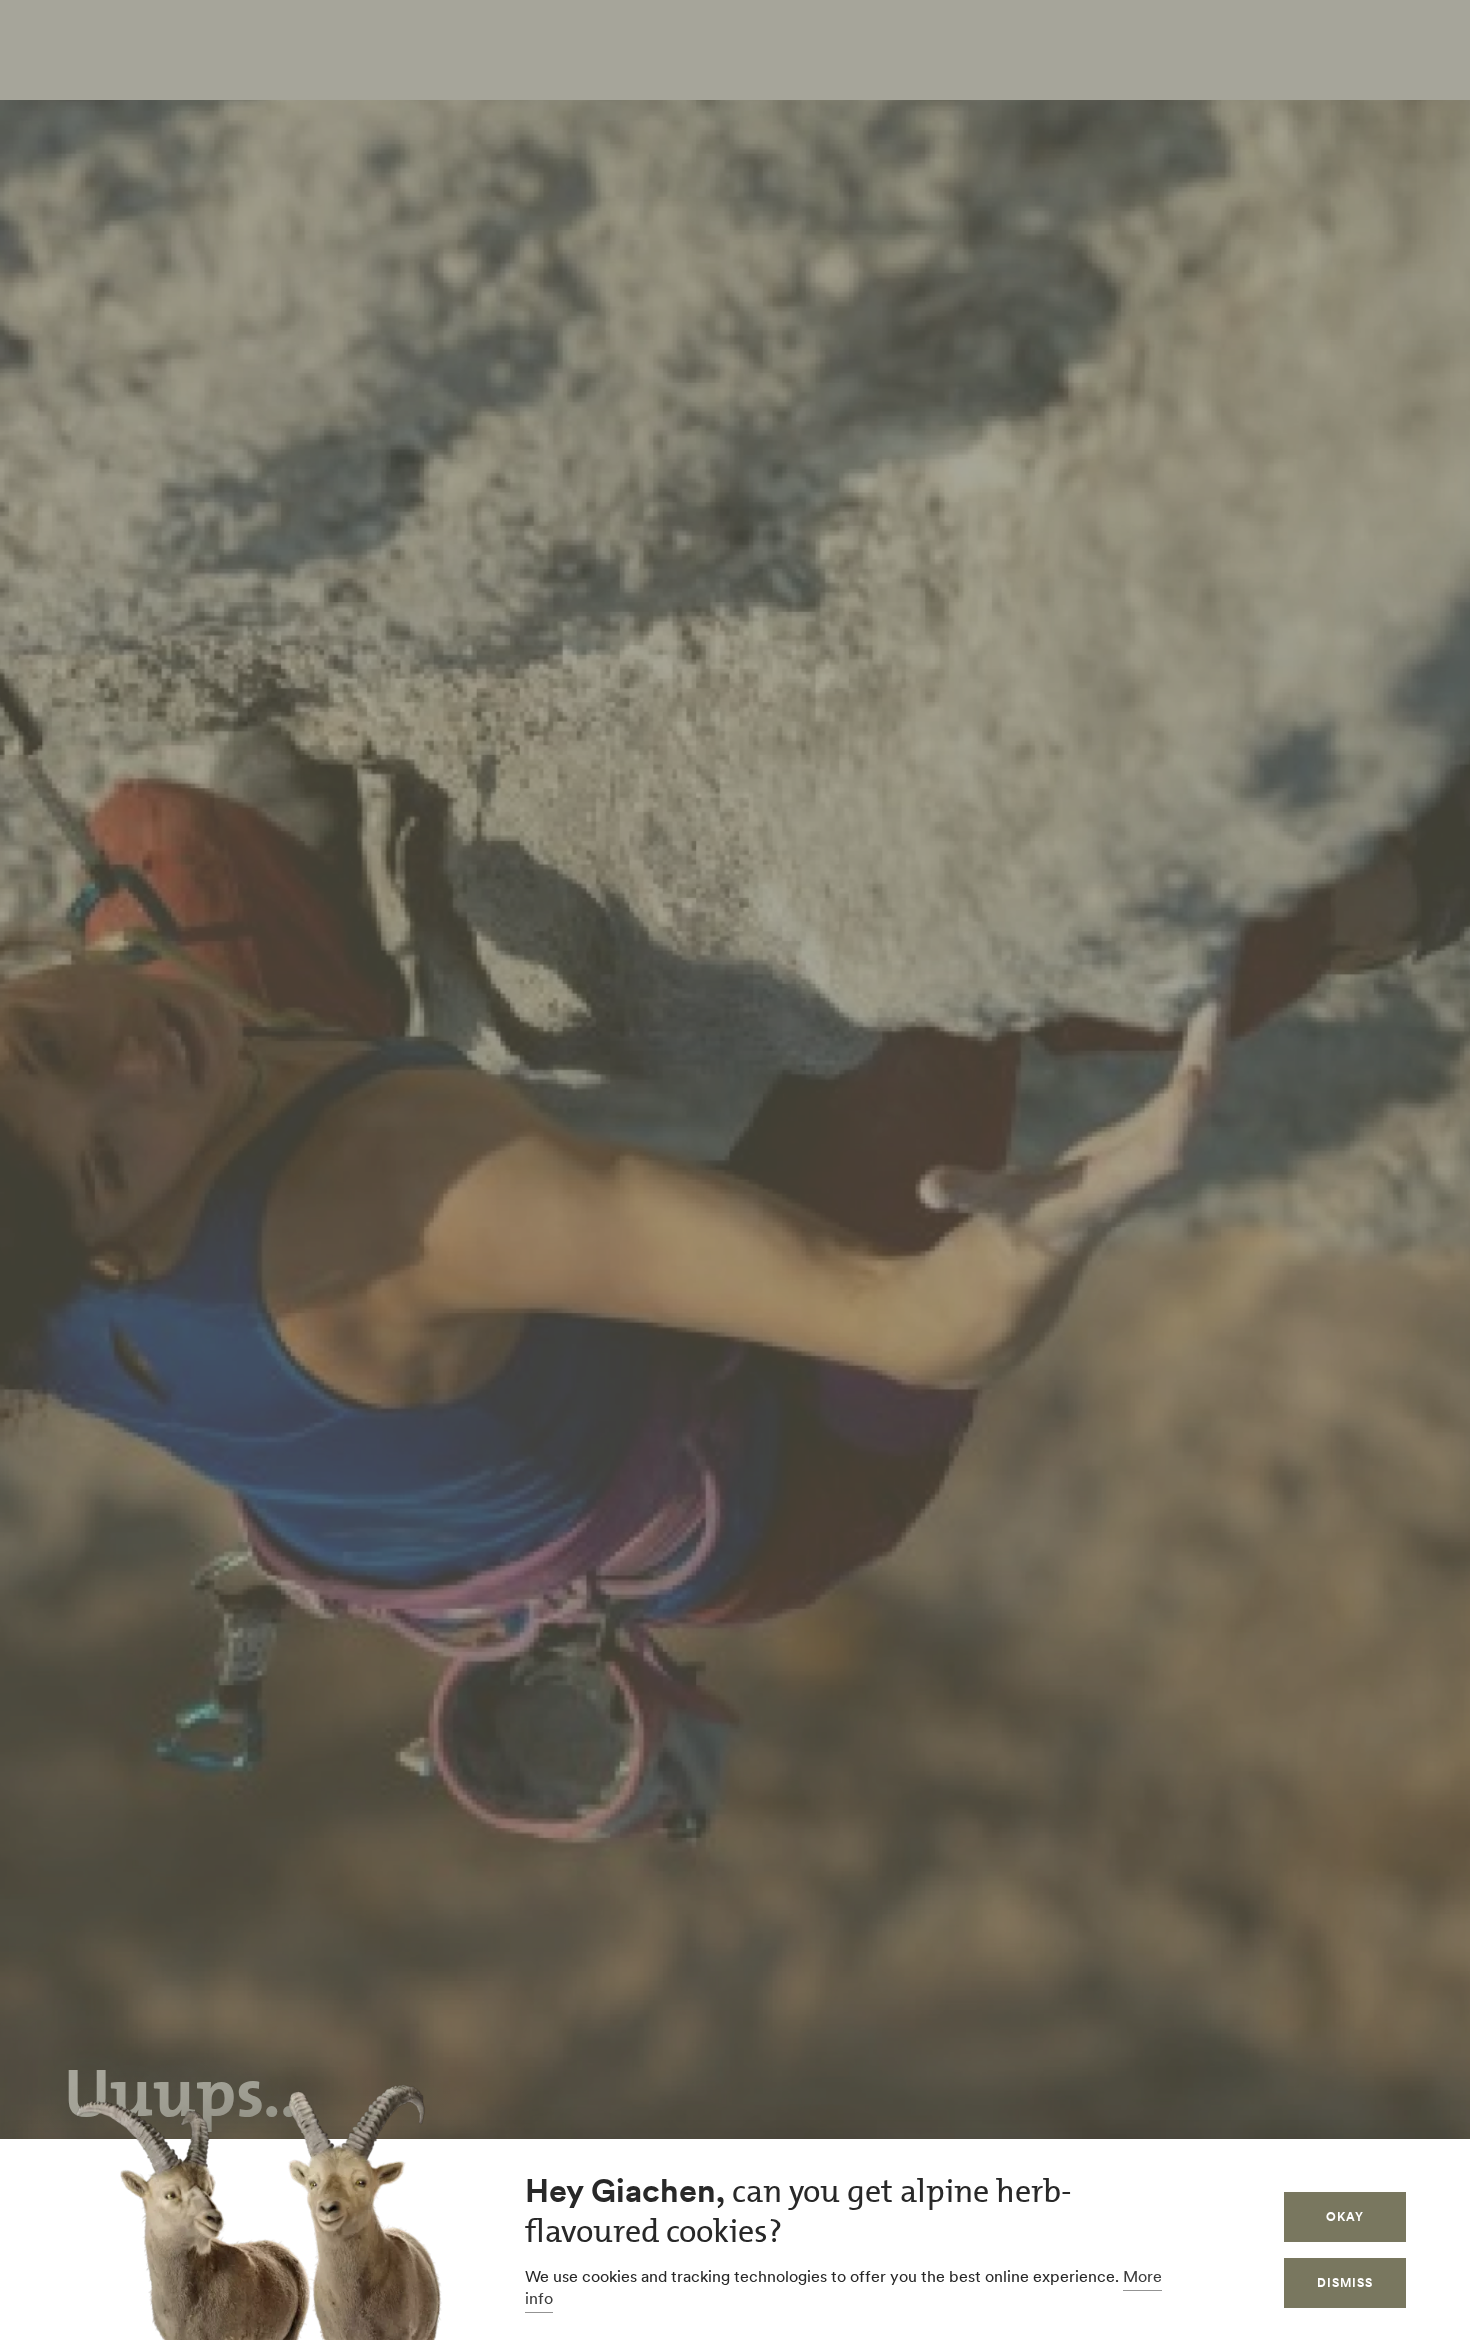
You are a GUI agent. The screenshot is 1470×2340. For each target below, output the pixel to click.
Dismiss (1345, 2282)
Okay (1345, 2216)
